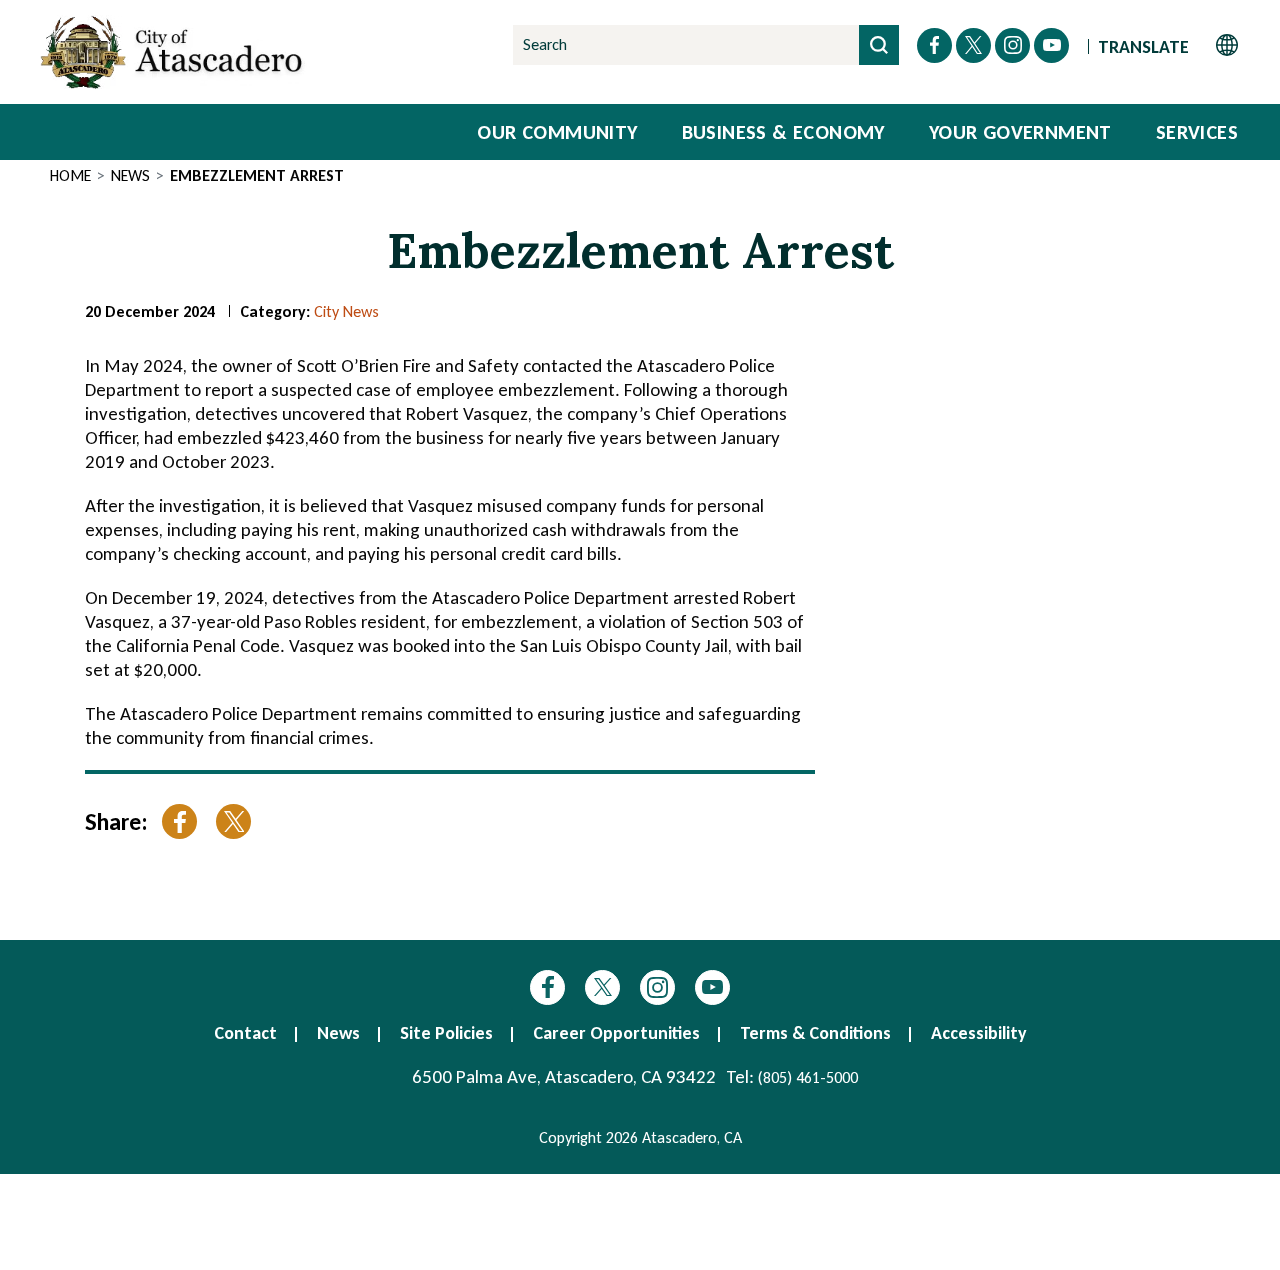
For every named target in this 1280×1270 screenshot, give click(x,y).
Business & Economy (783, 132)
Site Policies (446, 1033)
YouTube (712, 987)
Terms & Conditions (815, 1033)
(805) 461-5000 (808, 1077)
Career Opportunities (616, 1033)
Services (1197, 132)
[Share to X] (233, 821)
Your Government (1020, 132)
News (130, 175)
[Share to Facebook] (179, 821)
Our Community (557, 132)
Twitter (602, 987)
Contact (245, 1033)
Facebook (547, 987)
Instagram (657, 987)
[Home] (175, 52)
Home (70, 175)
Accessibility (979, 1033)
